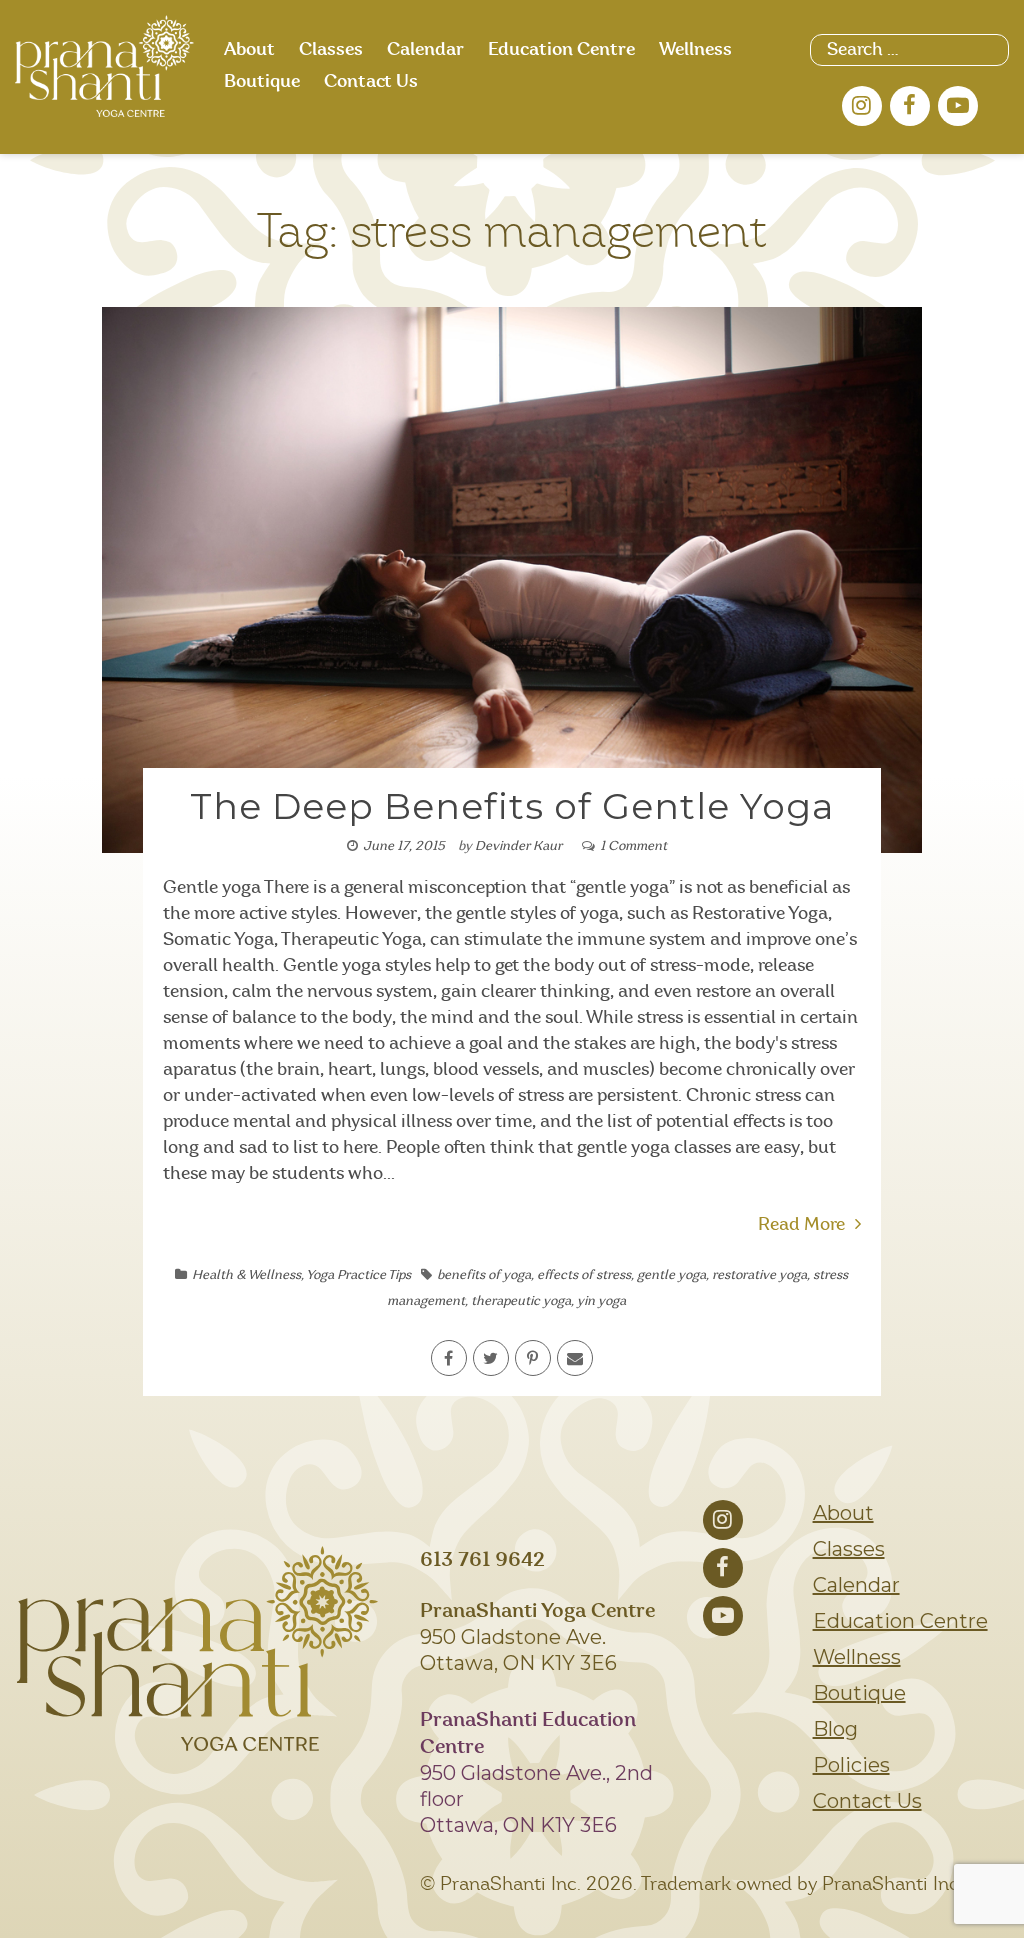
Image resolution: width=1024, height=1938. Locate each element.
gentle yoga (671, 1275)
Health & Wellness (246, 1275)
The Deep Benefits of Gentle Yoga (512, 806)
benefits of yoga (484, 1275)
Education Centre (561, 50)
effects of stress (584, 1275)
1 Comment (633, 846)
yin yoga (601, 1301)
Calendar (425, 50)
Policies (851, 1765)
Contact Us (371, 82)
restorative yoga (759, 1275)
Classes (331, 50)
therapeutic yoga (521, 1301)
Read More (801, 1225)
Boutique (262, 82)
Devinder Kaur (518, 846)
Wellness (695, 50)
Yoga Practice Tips (358, 1275)
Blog (835, 1729)
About (249, 50)
